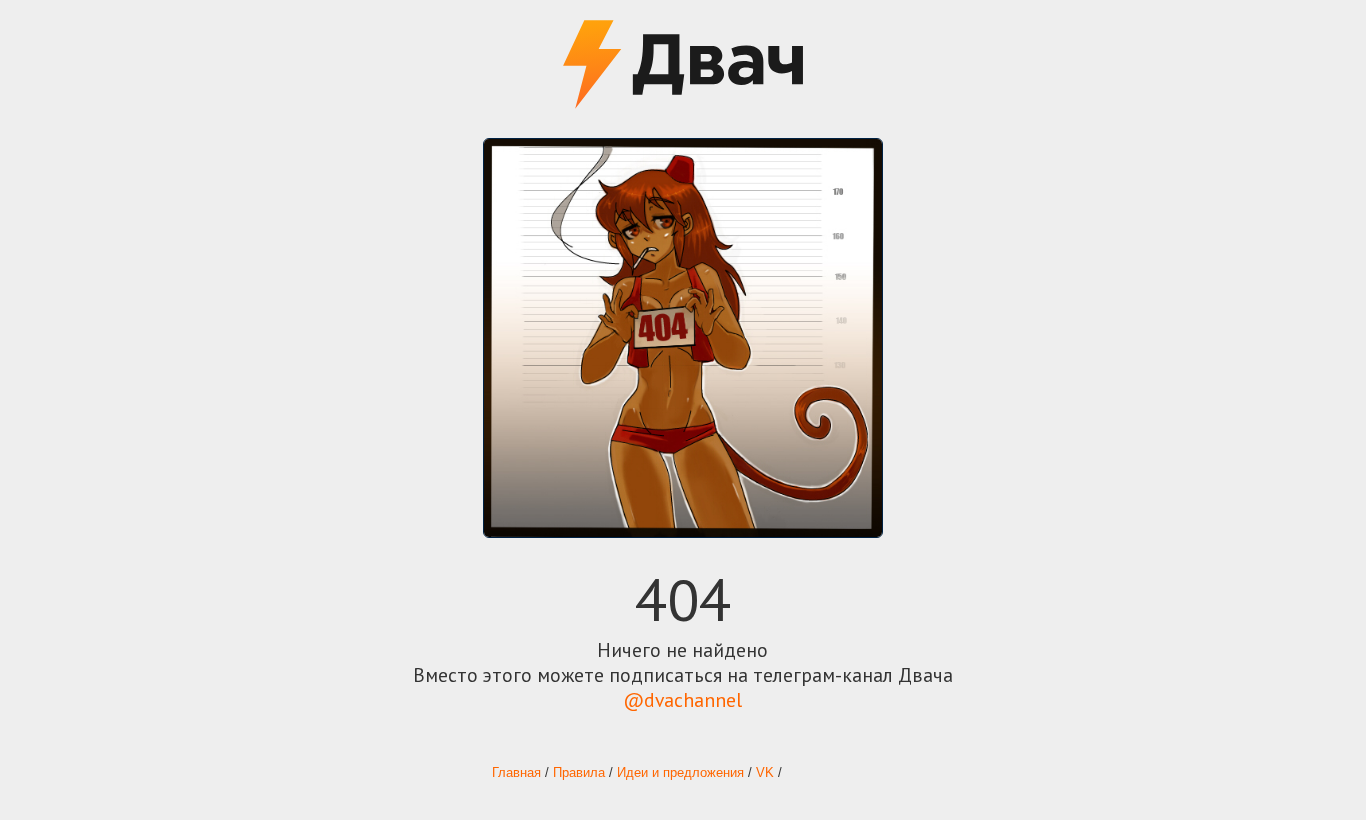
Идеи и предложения (680, 773)
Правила (579, 773)
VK (765, 773)
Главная (516, 773)
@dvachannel (682, 699)
